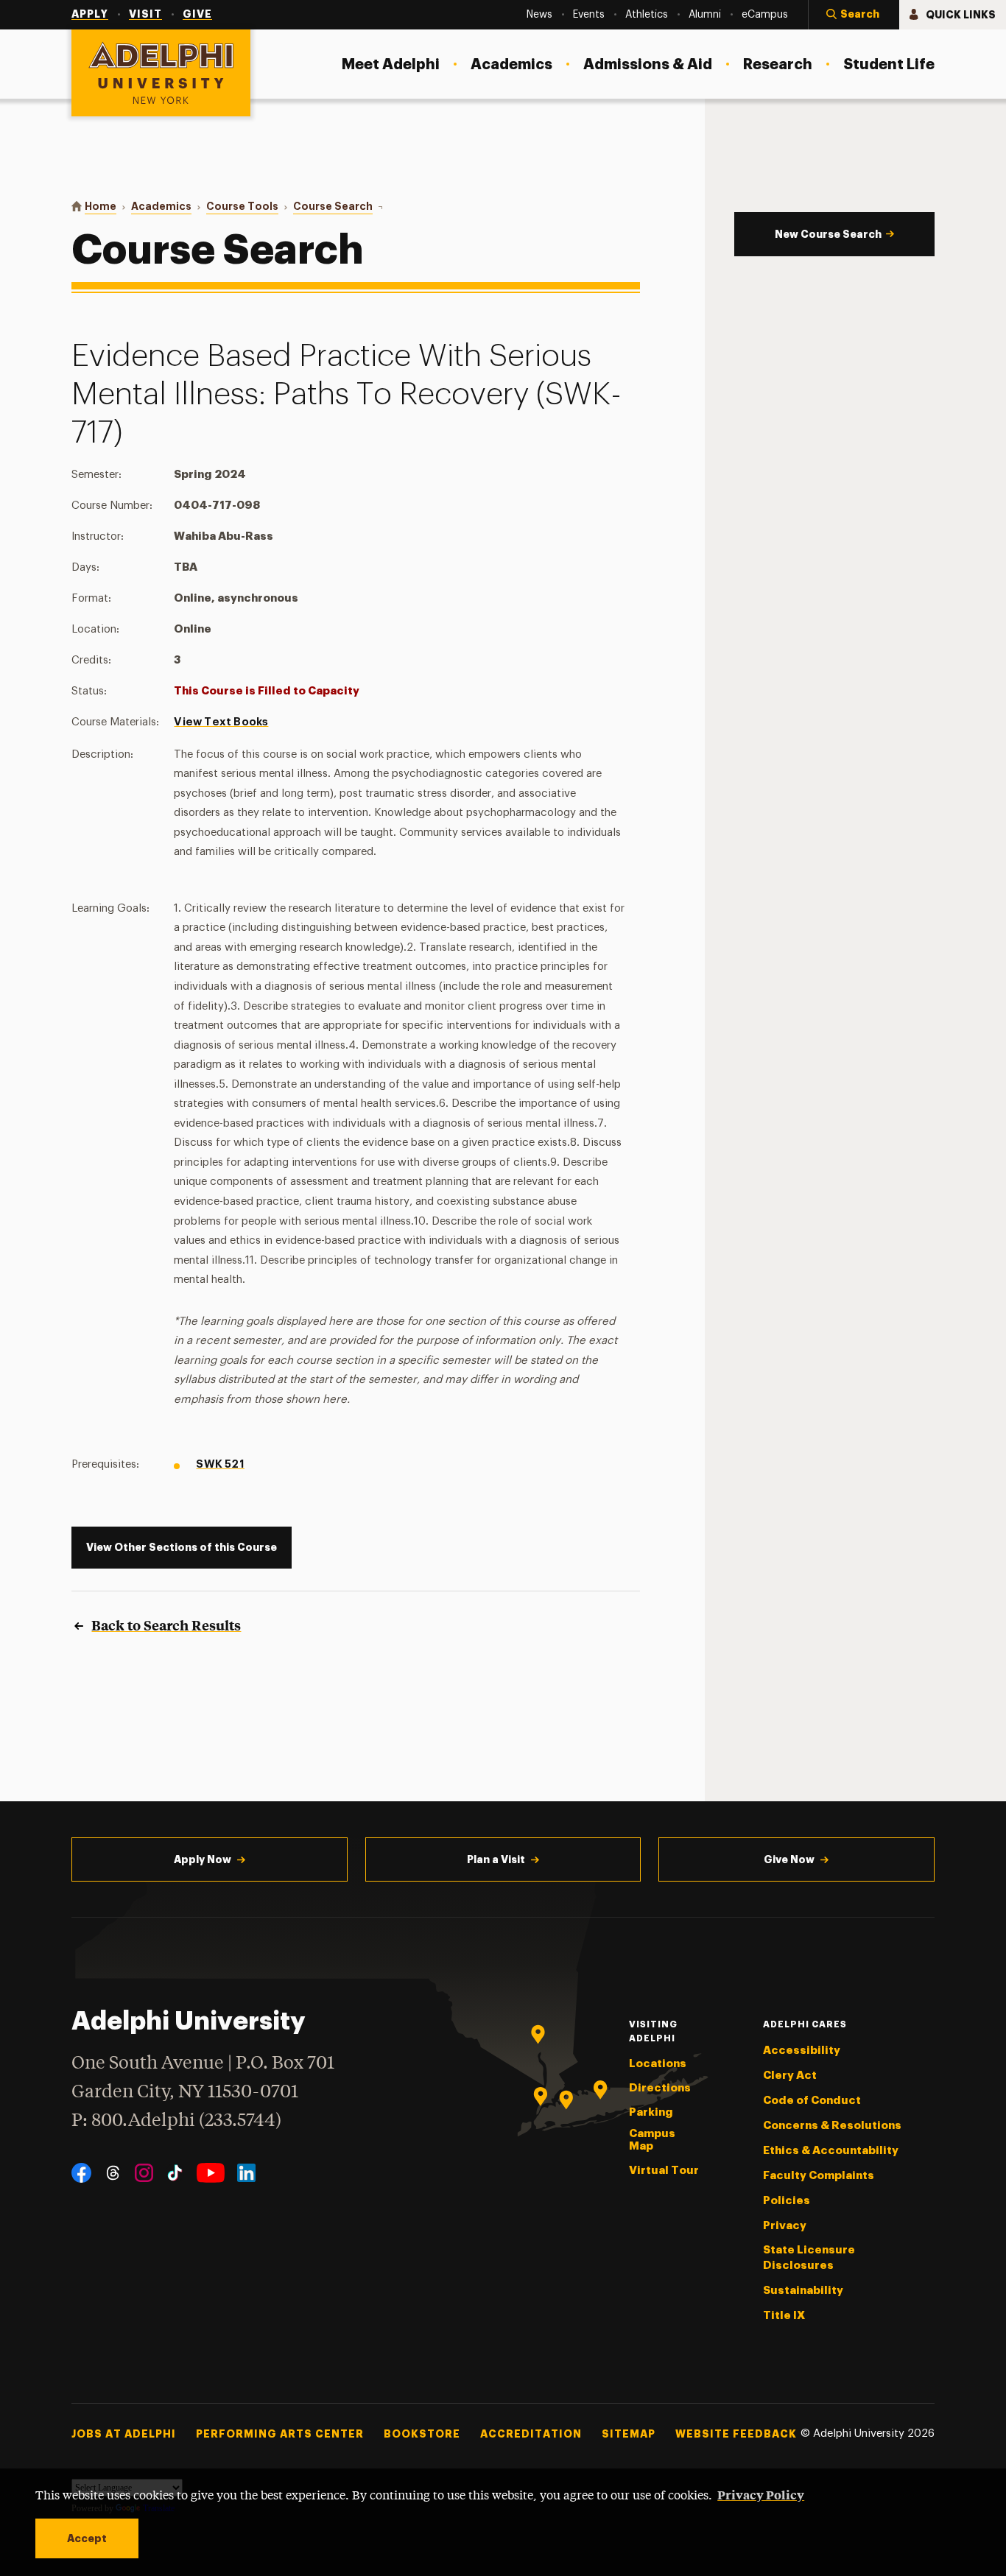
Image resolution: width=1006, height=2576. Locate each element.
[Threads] (113, 2173)
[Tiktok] (175, 2173)
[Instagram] (144, 2173)
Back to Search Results (166, 1625)
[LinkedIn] (246, 2173)
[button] (854, 15)
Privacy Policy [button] (761, 2494)
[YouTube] (211, 2173)
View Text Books (221, 722)
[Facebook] (81, 2173)
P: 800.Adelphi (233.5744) (176, 2121)
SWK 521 (220, 1464)
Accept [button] (87, 2538)
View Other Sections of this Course (182, 1547)
